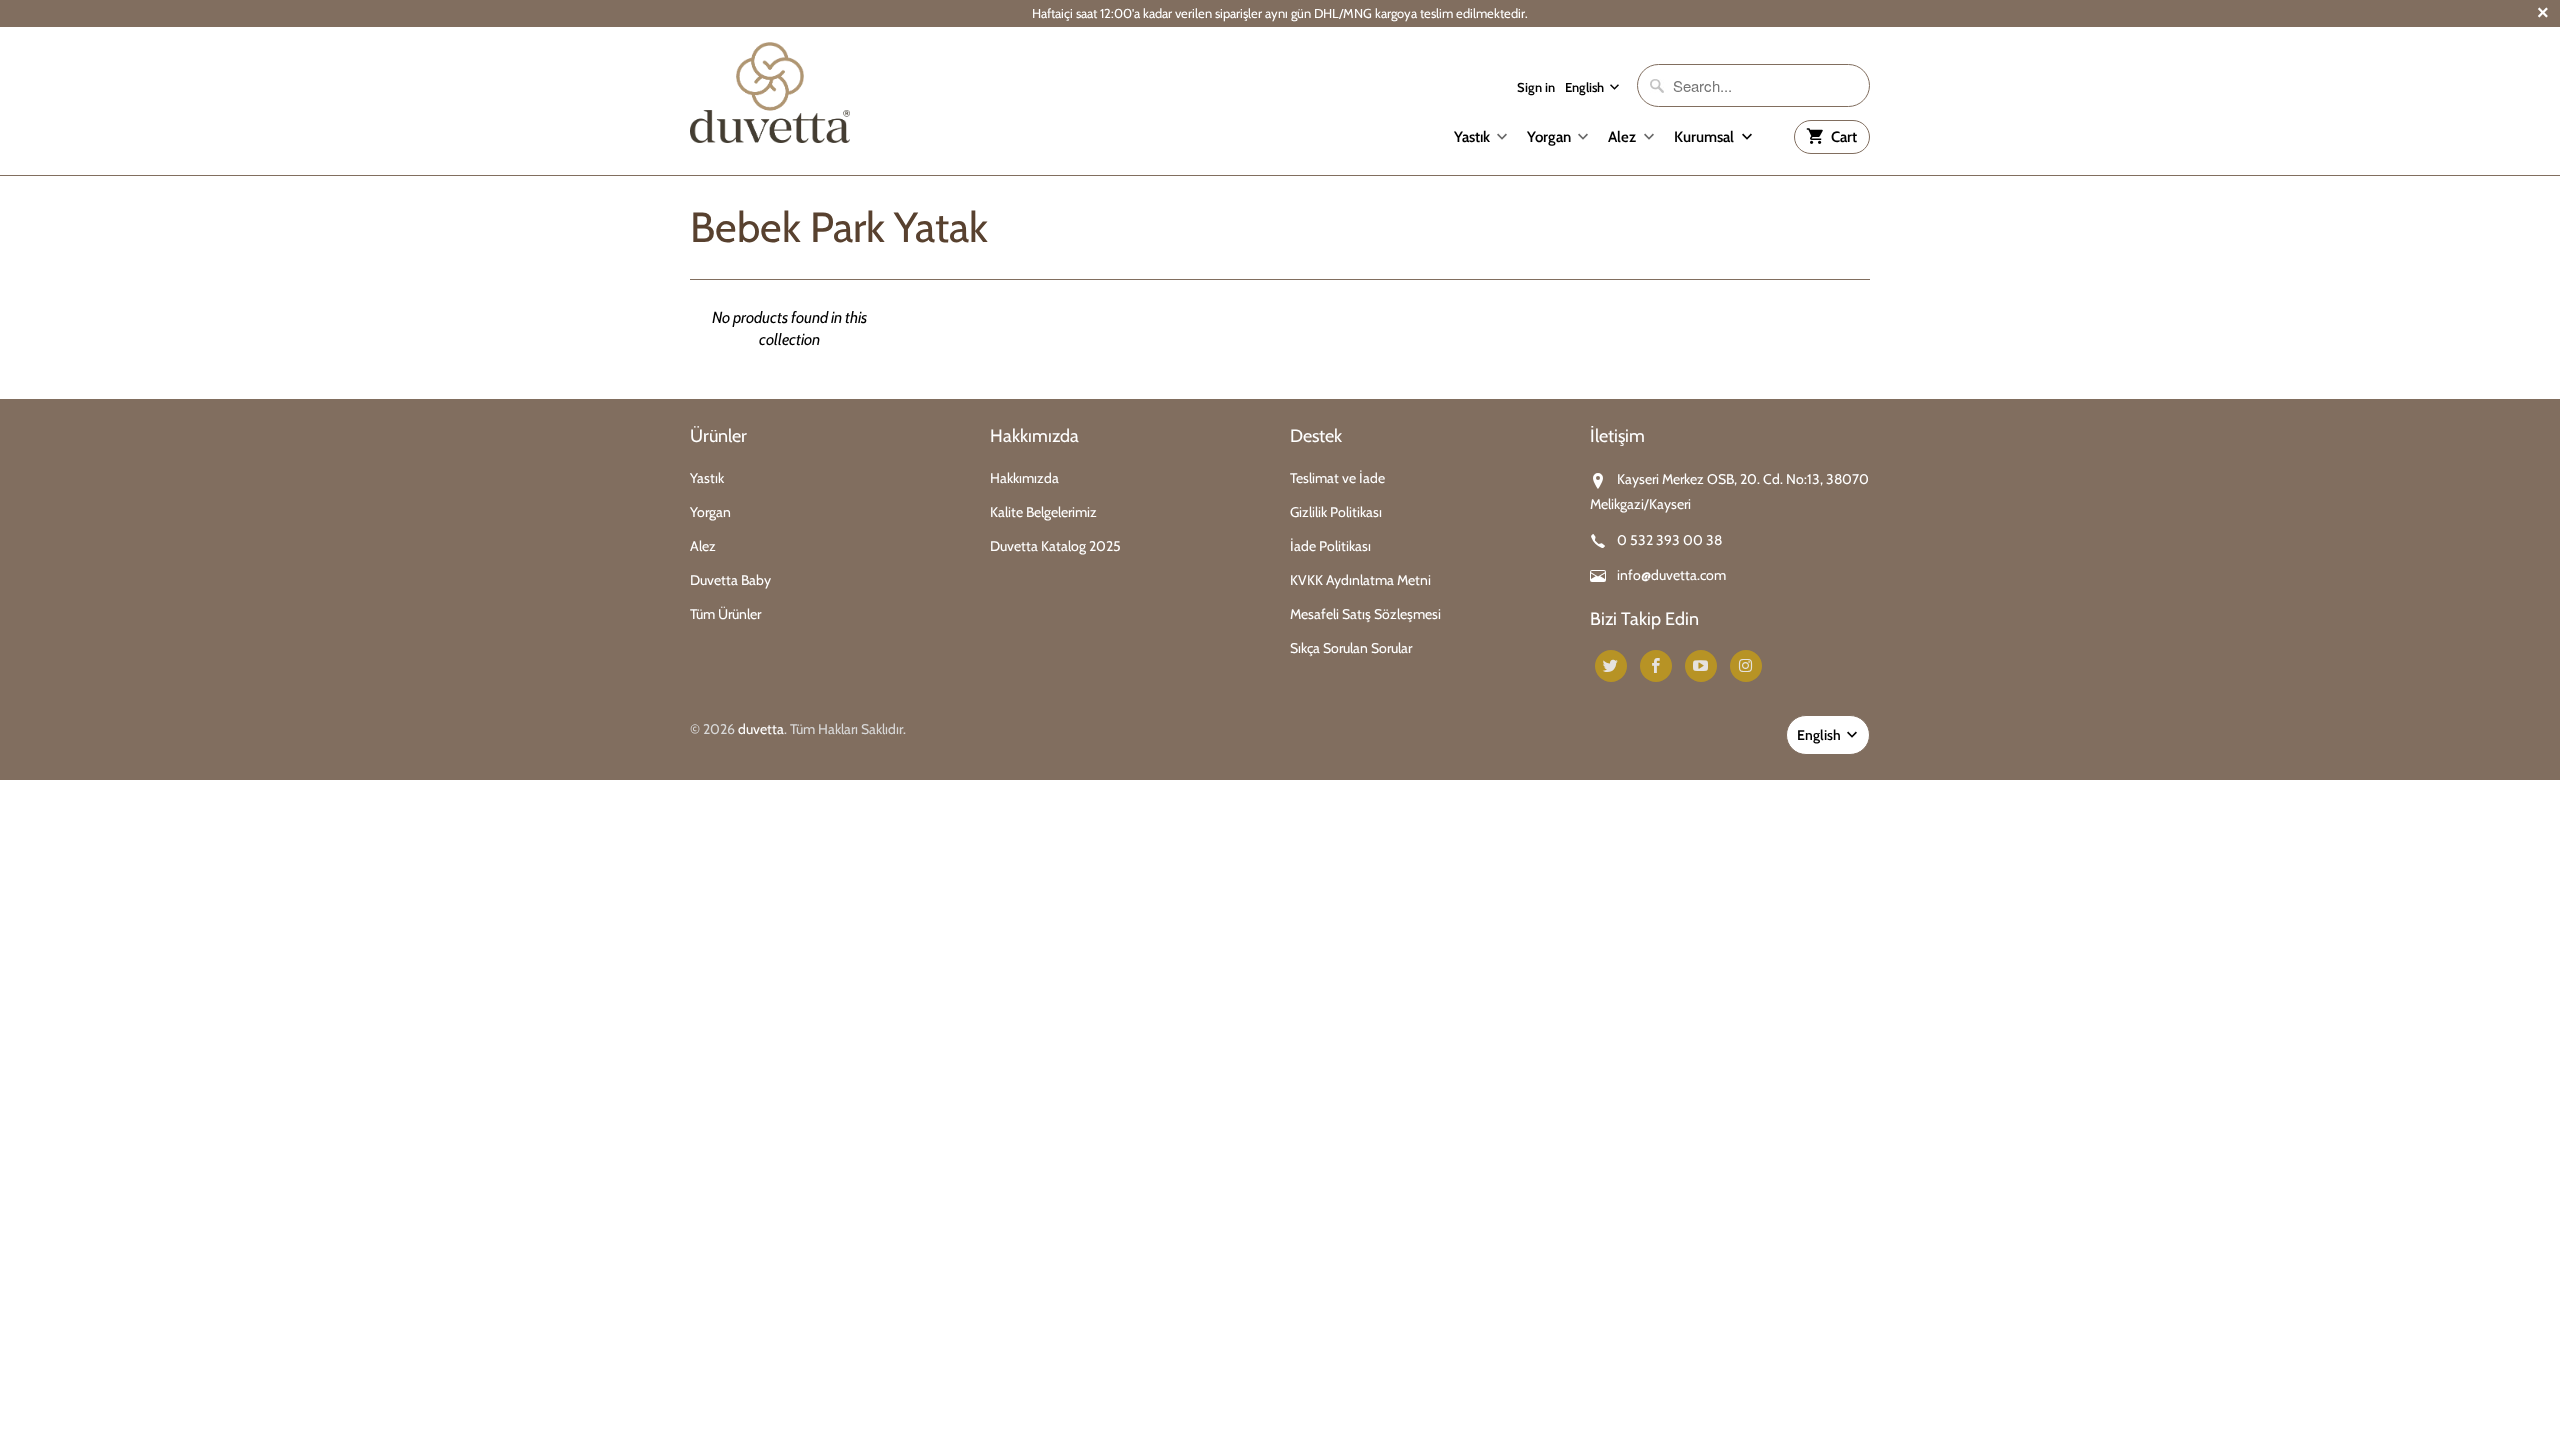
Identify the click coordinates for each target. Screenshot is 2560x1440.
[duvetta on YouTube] (1701, 666)
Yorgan (1549, 137)
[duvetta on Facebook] (1656, 666)
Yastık (1472, 137)
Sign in (1536, 87)
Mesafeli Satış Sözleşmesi (1365, 614)
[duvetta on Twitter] (1611, 666)
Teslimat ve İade (1337, 478)
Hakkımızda (1024, 478)
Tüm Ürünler (725, 614)
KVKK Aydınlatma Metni (1360, 580)
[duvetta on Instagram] (1746, 666)
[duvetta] (770, 92)
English (1586, 87)
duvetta (761, 729)
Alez (1622, 137)
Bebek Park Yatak (839, 227)
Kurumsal (1705, 137)
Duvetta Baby (730, 580)
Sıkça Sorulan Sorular (1351, 648)
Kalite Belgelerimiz (1043, 512)
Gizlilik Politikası (1336, 512)
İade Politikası (1330, 546)
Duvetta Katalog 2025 (1055, 546)
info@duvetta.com (1671, 575)
